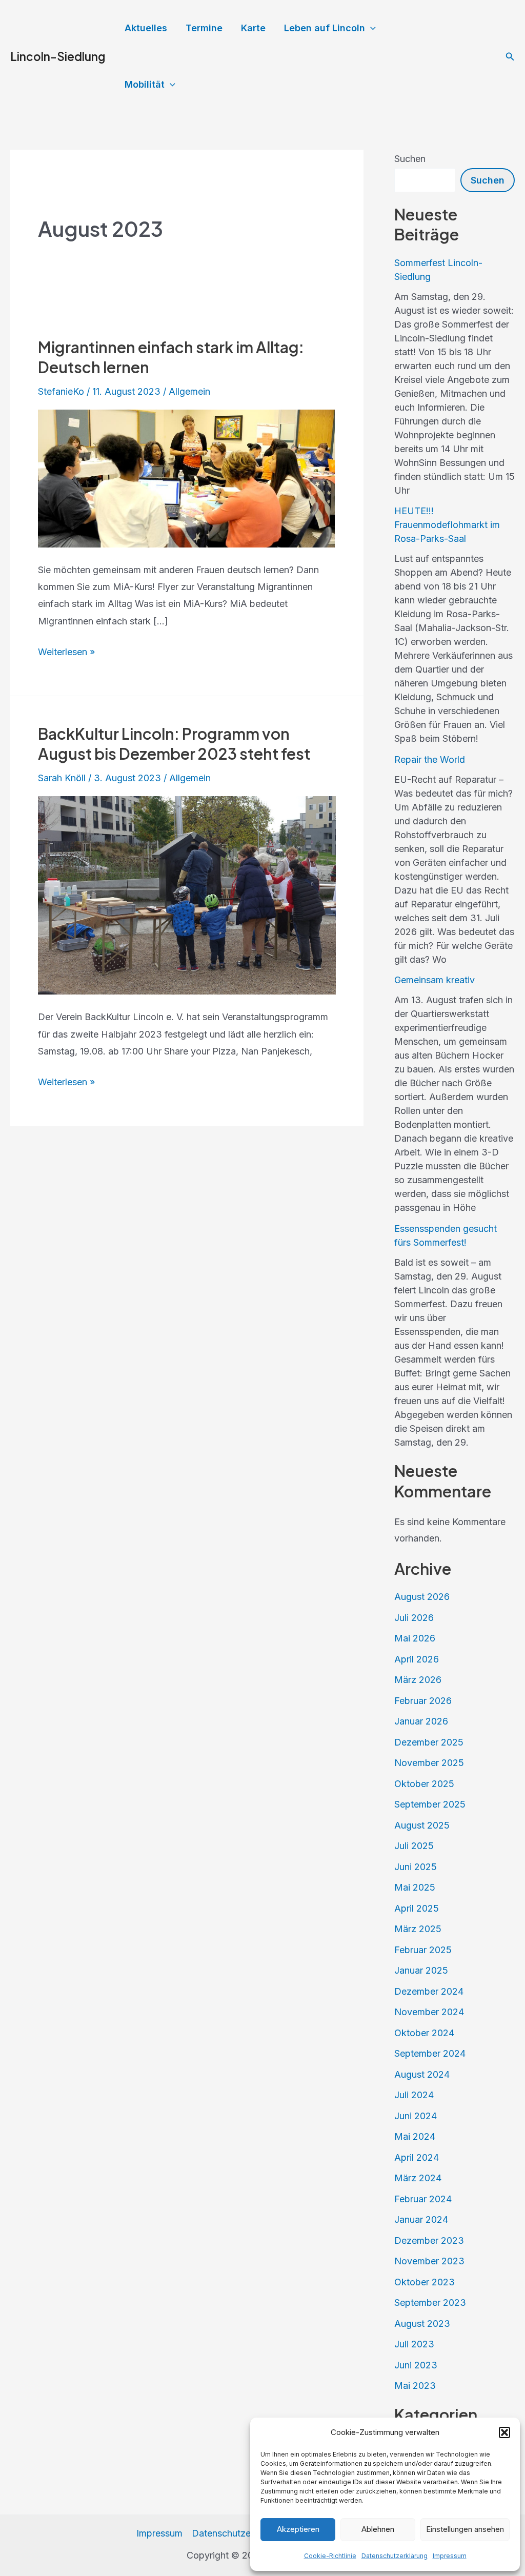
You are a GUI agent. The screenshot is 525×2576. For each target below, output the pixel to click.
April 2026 (417, 1659)
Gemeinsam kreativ (435, 980)
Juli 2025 (414, 1846)
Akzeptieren (298, 2529)
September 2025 (430, 1804)
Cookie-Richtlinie (330, 2556)
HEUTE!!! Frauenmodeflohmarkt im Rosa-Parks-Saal (447, 525)
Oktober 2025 (424, 1784)
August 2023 (422, 2324)
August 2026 (422, 1597)
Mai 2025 (415, 1887)
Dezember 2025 (429, 1742)
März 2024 (418, 2178)
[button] (504, 2432)
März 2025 (418, 1929)
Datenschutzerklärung (395, 2556)
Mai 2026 (415, 1638)
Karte (253, 28)
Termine (204, 28)
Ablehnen (378, 2529)
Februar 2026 (423, 1701)
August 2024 (422, 2074)
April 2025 (417, 1908)
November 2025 (429, 1763)
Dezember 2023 (429, 2240)
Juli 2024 (414, 2095)
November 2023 (429, 2261)
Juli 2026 (414, 1618)
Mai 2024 (415, 2136)
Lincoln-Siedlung (58, 56)
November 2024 (429, 2012)
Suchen (410, 159)
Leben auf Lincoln (325, 28)
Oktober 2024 (424, 2033)
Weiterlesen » (66, 653)
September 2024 (430, 2053)
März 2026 (418, 1680)
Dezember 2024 (429, 1991)
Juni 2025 (416, 1867)
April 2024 (417, 2157)
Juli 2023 (414, 2344)
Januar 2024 (421, 2219)
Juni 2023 (416, 2365)
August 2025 (422, 1825)
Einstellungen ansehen (465, 2529)
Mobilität (145, 84)
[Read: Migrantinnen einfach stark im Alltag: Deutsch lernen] (187, 478)
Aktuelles (146, 28)
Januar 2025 (421, 1970)
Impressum (450, 2556)
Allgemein (189, 391)
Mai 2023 (415, 2386)
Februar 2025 (423, 1950)
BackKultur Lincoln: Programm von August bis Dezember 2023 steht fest (174, 744)
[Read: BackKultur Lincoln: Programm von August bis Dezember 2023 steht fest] (187, 894)
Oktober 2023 (425, 2282)
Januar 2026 (421, 1721)
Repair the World (430, 759)
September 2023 (430, 2303)
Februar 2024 (423, 2199)
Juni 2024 (416, 2116)
